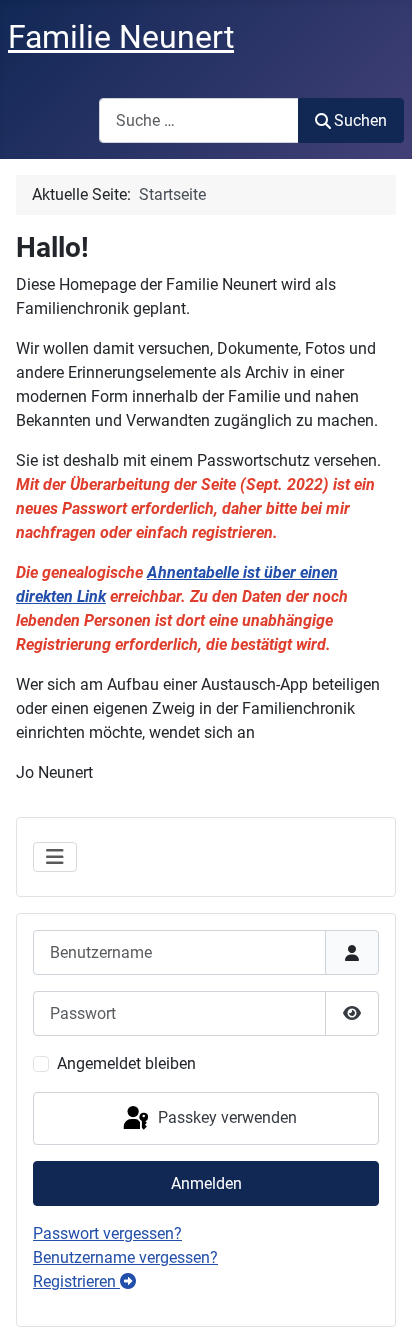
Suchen (360, 120)
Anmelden (206, 1183)
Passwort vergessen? (107, 1233)
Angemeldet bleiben (126, 1063)
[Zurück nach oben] (377, 1306)
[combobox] (199, 120)
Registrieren (76, 1281)
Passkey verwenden (225, 1117)
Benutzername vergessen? (125, 1257)
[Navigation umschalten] (55, 857)
